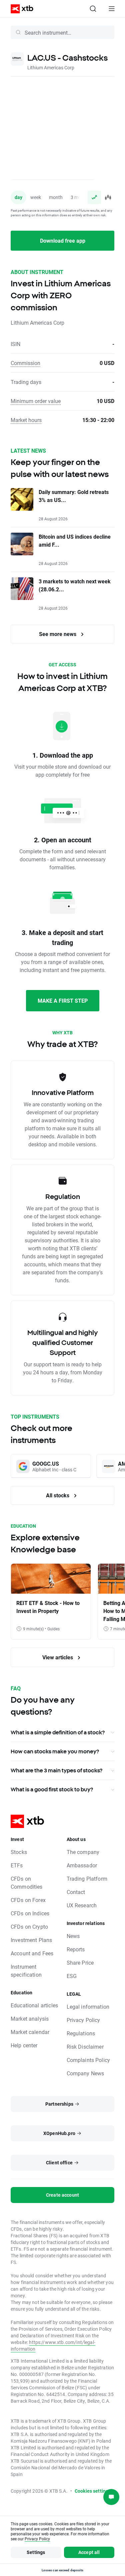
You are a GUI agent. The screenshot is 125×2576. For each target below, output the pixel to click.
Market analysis (30, 2018)
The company (83, 1852)
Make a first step (63, 1000)
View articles (58, 1657)
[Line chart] (94, 197)
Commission (25, 363)
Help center (24, 2045)
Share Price (80, 1962)
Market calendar (30, 2032)
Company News (85, 2073)
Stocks (19, 1852)
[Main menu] (112, 9)
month (56, 197)
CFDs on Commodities (27, 1882)
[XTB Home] (19, 9)
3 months (80, 197)
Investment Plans (31, 1940)
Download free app (63, 240)
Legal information (88, 2006)
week (36, 197)
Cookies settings (93, 2491)
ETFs (17, 1865)
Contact (76, 1892)
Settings (36, 2552)
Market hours (26, 420)
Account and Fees (32, 1953)
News (73, 1936)
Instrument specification (26, 1970)
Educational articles (34, 2005)
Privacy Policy (83, 2020)
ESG (72, 1976)
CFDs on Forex (28, 1900)
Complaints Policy (88, 2060)
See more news (58, 634)
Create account (62, 2195)
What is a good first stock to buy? (52, 1789)
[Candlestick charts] (108, 197)
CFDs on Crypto (29, 1926)
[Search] (93, 9)
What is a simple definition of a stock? (58, 1732)
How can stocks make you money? (55, 1751)
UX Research (82, 1905)
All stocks (58, 1495)
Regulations (81, 2033)
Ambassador (82, 1865)
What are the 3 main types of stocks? (56, 1770)
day (18, 197)
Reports (76, 1949)
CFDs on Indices (30, 1913)
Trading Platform (87, 1878)
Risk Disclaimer (85, 2046)
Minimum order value (36, 401)
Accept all (89, 2552)
